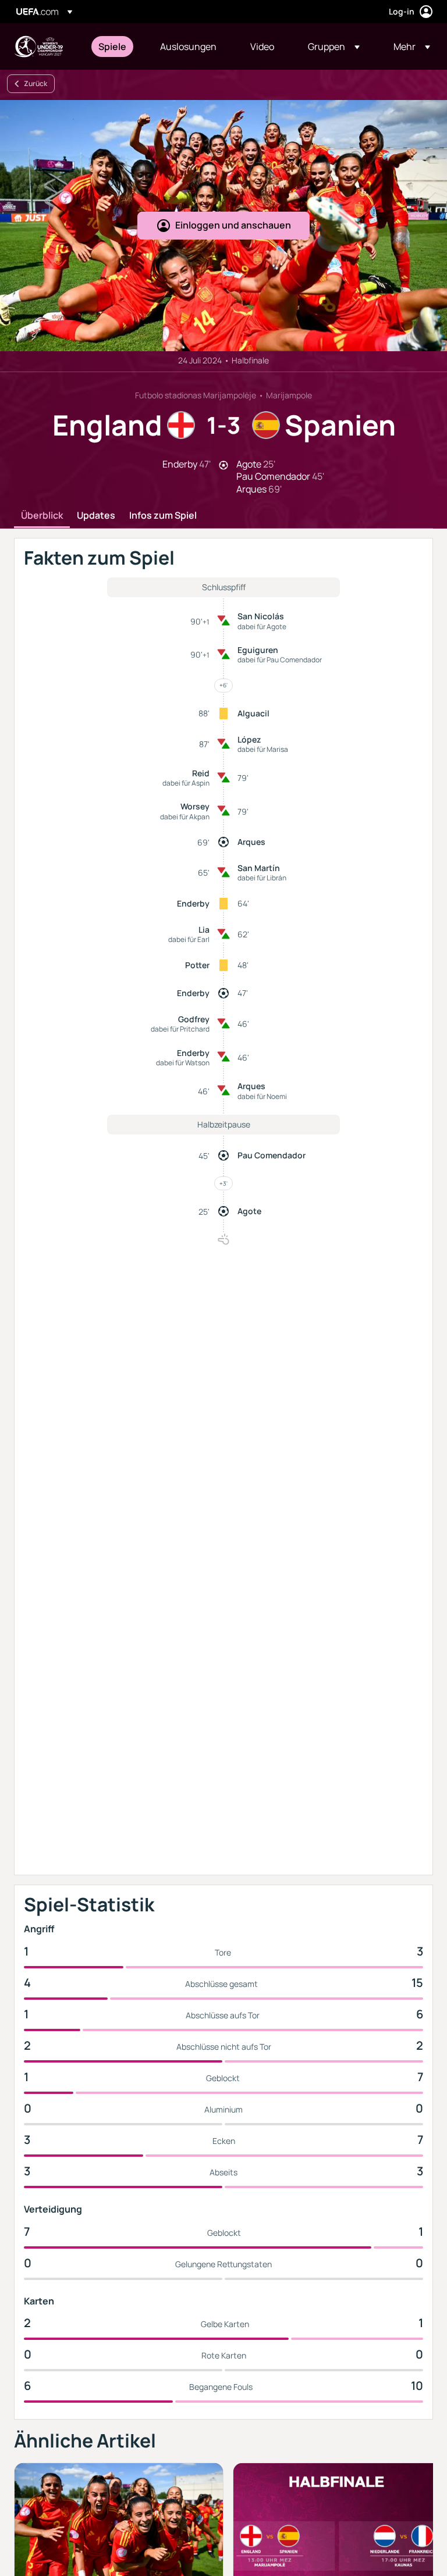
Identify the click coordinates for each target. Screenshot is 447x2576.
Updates (96, 516)
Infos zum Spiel (163, 516)
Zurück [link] (36, 83)
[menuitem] (115, 47)
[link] (112, 47)
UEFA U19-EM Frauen (38, 47)
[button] (334, 47)
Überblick (42, 516)
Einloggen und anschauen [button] (233, 225)
